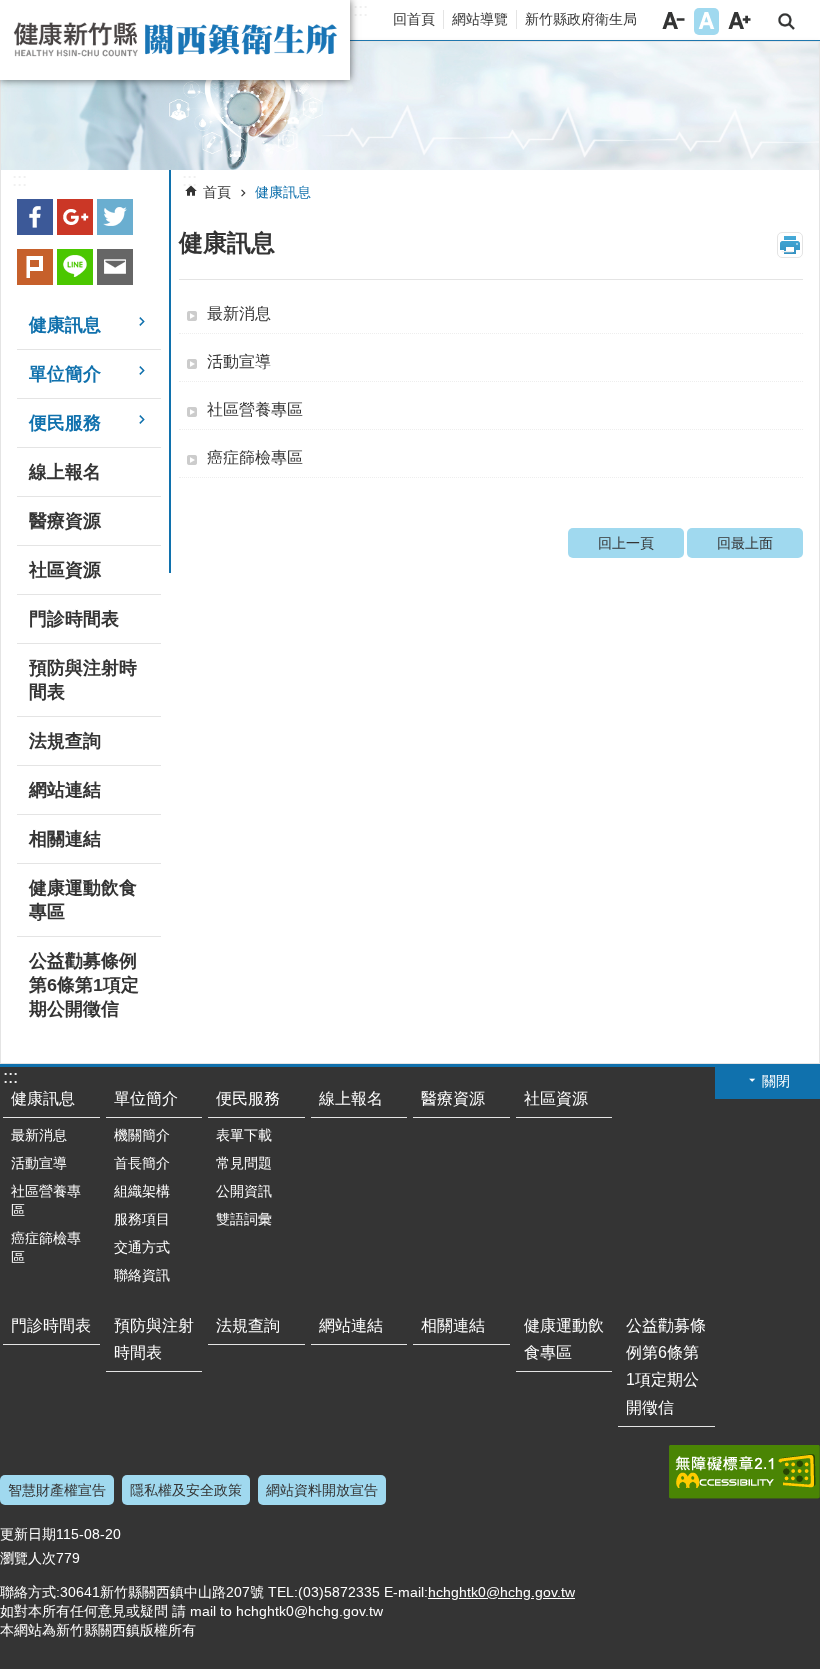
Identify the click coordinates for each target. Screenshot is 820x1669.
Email (115, 267)
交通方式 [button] (142, 1247)
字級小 (673, 21)
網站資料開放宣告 (322, 1490)
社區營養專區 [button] (255, 409)
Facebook (35, 217)
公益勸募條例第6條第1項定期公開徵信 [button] (84, 985)
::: (360, 10)
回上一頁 (626, 543)
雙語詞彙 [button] (244, 1219)
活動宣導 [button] (239, 361)
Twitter (115, 217)
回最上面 (745, 543)
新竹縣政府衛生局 (581, 19)
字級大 (739, 21)
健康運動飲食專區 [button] (83, 900)
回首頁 (414, 19)
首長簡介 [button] (142, 1163)
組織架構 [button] (142, 1191)
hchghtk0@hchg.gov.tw (501, 1592)
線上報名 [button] (65, 472)
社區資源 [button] (65, 570)
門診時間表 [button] (74, 619)
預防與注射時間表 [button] (83, 680)
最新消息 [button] (239, 313)
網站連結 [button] (65, 790)
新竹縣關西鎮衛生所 (175, 40)
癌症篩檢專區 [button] (255, 457)
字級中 (706, 21)
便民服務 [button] (65, 423)
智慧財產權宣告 (57, 1490)
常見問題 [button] (244, 1163)
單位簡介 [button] (65, 374)
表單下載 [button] (244, 1135)
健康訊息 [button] (65, 325)
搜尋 (786, 21)
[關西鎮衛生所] (410, 106)
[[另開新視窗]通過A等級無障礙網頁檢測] (744, 1472)
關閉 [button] (776, 1081)
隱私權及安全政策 (186, 1490)
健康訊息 (283, 192)
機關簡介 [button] (142, 1135)
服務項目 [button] (142, 1219)
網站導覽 (480, 19)
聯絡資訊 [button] (142, 1275)
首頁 (217, 192)
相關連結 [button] (65, 839)
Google (75, 217)
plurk (35, 267)
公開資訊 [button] (244, 1191)
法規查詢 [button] (65, 741)
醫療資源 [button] (65, 521)
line (75, 267)
